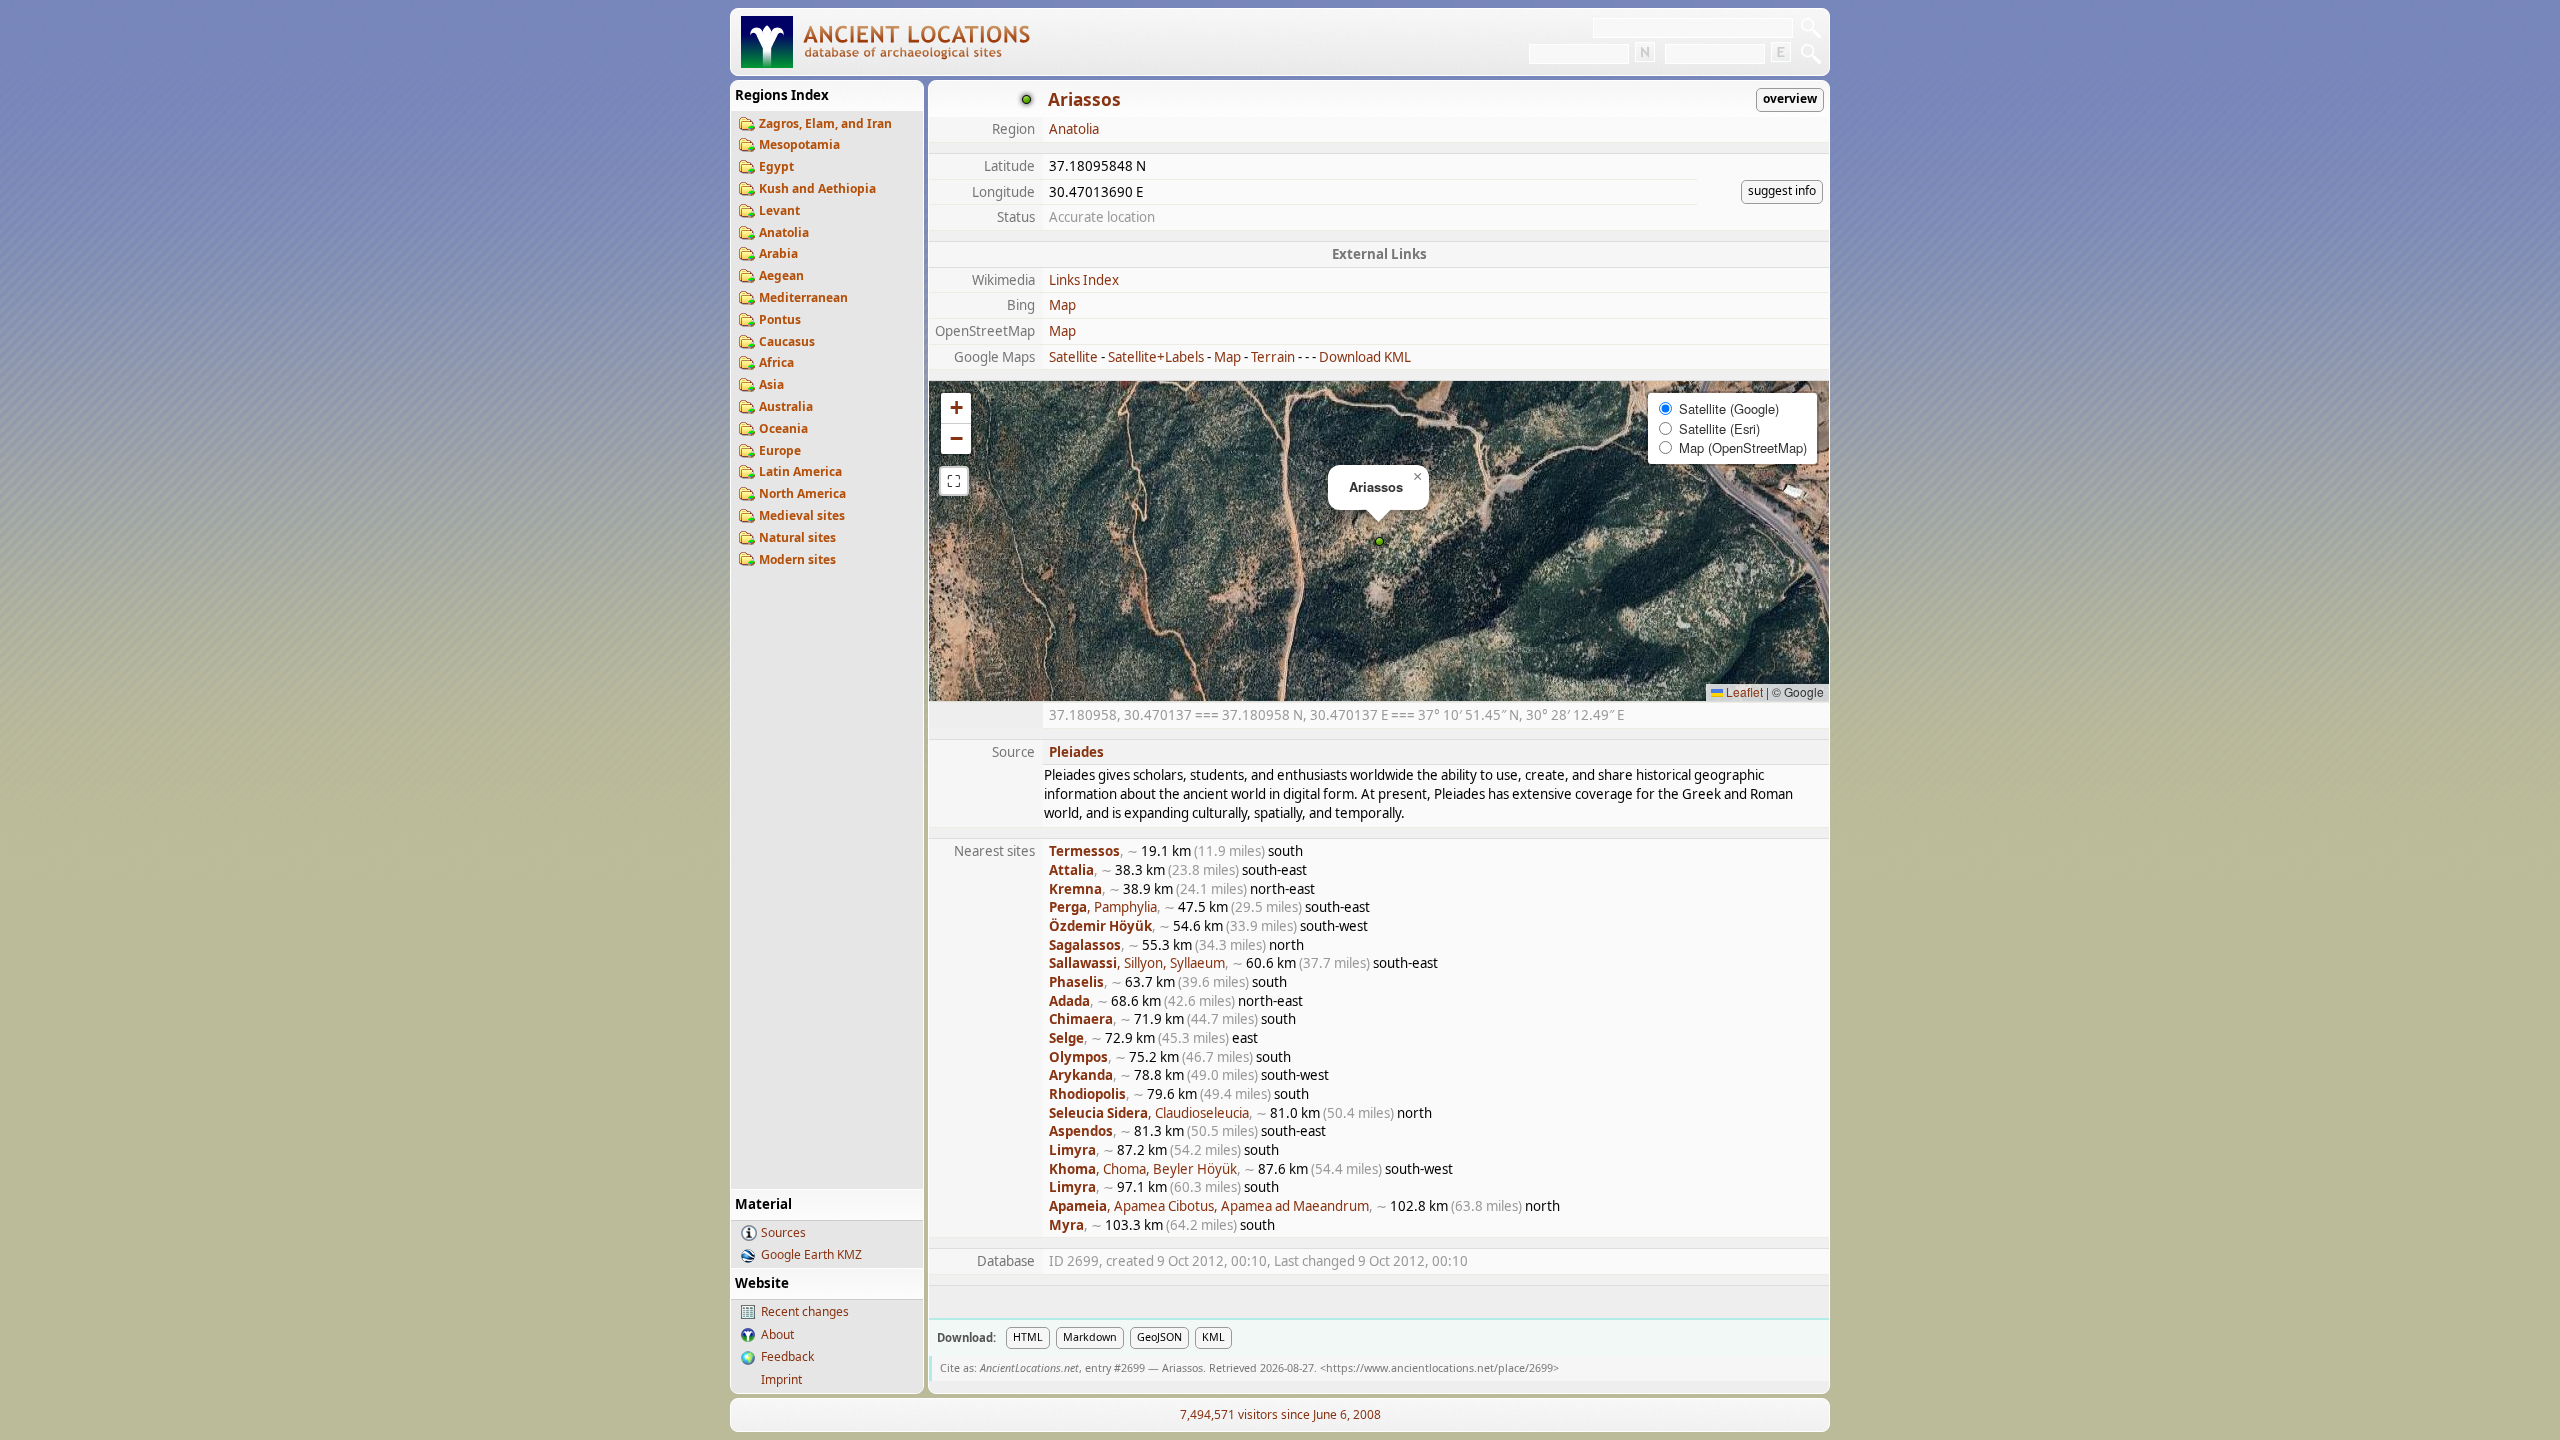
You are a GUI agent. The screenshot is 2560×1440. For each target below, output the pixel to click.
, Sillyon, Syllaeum (1137, 963)
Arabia (778, 253)
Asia (771, 384)
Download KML (1365, 357)
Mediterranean (803, 297)
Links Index (1084, 280)
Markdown (1090, 1337)
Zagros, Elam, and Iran (825, 123)
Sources (783, 1232)
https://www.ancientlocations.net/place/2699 (1439, 1368)
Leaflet (1743, 691)
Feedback (787, 1356)
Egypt (776, 166)
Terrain (1273, 357)
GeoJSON (1159, 1337)
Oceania (783, 428)
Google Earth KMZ (811, 1254)
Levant (779, 210)
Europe (780, 450)
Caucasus (787, 341)
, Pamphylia (1103, 907)
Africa (776, 362)
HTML (1028, 1337)
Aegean (781, 275)
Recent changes (805, 1311)
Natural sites (797, 537)
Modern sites (797, 559)
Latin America (800, 471)
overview (1790, 98)
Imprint (781, 1379)
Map (1062, 305)
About (777, 1334)
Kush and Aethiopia (817, 188)
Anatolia (784, 232)
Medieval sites (802, 515)
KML (1213, 1337)
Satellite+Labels (1156, 357)
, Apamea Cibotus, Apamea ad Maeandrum (1209, 1206)
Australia (786, 406)
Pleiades (1076, 752)
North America (802, 493)
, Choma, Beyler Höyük (1143, 1169)
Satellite (1073, 357)
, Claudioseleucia (1149, 1113)
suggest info (1782, 190)
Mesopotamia (799, 144)
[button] (1379, 541)
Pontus (780, 319)
